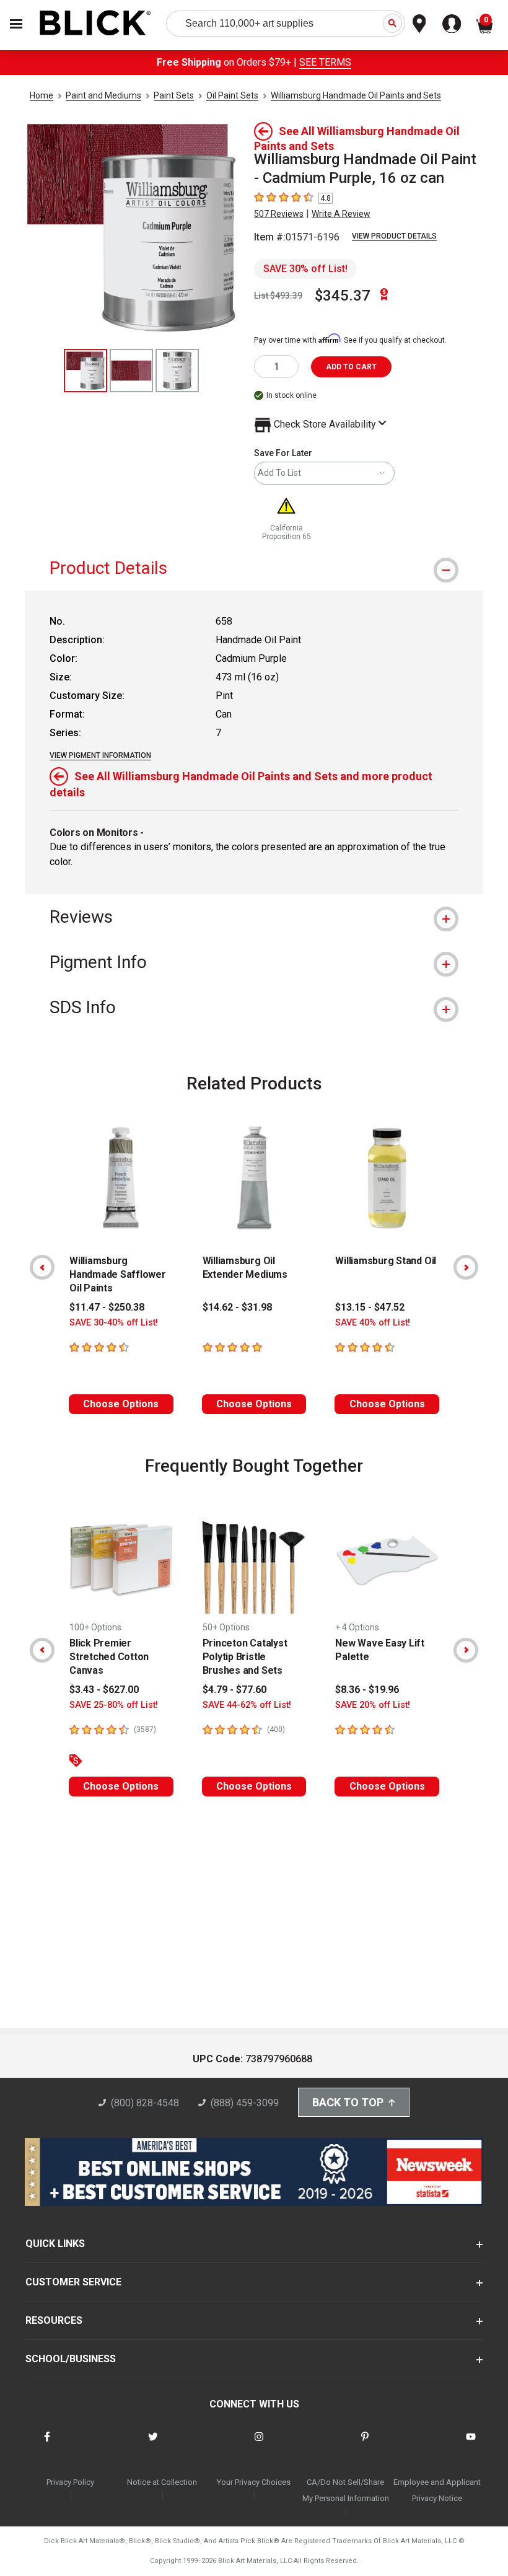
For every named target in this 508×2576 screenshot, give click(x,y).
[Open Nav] (16, 24)
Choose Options (121, 1404)
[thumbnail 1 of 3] (85, 371)
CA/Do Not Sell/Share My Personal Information (346, 2490)
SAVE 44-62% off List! (247, 1705)
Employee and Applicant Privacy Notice (437, 2490)
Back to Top (348, 2102)
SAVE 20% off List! (373, 1705)
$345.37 (343, 296)
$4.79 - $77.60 (234, 1690)
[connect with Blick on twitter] (153, 2444)
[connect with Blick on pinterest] (365, 2444)
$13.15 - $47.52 (370, 1307)
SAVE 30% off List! (305, 269)
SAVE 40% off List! (373, 1323)
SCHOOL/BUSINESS (71, 2359)
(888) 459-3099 (245, 2103)
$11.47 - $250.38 (107, 1307)
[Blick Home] (95, 24)
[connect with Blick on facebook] (47, 2444)
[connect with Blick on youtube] (471, 2444)
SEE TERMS (325, 62)
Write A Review (341, 214)
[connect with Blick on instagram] (259, 2444)
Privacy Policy (70, 2482)
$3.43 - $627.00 (104, 1690)
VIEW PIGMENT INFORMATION (100, 755)
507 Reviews (279, 214)
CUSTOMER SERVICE (73, 2282)
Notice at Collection (162, 2482)
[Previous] (42, 1267)
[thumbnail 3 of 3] (177, 371)
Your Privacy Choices (254, 2482)
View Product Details (394, 236)
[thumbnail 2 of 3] (131, 371)
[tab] (254, 568)
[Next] (466, 1267)
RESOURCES (54, 2320)
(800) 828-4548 (145, 2103)
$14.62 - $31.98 (237, 1307)
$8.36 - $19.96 (367, 1690)
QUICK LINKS (55, 2244)
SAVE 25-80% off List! (114, 1705)
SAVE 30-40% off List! (114, 1323)
